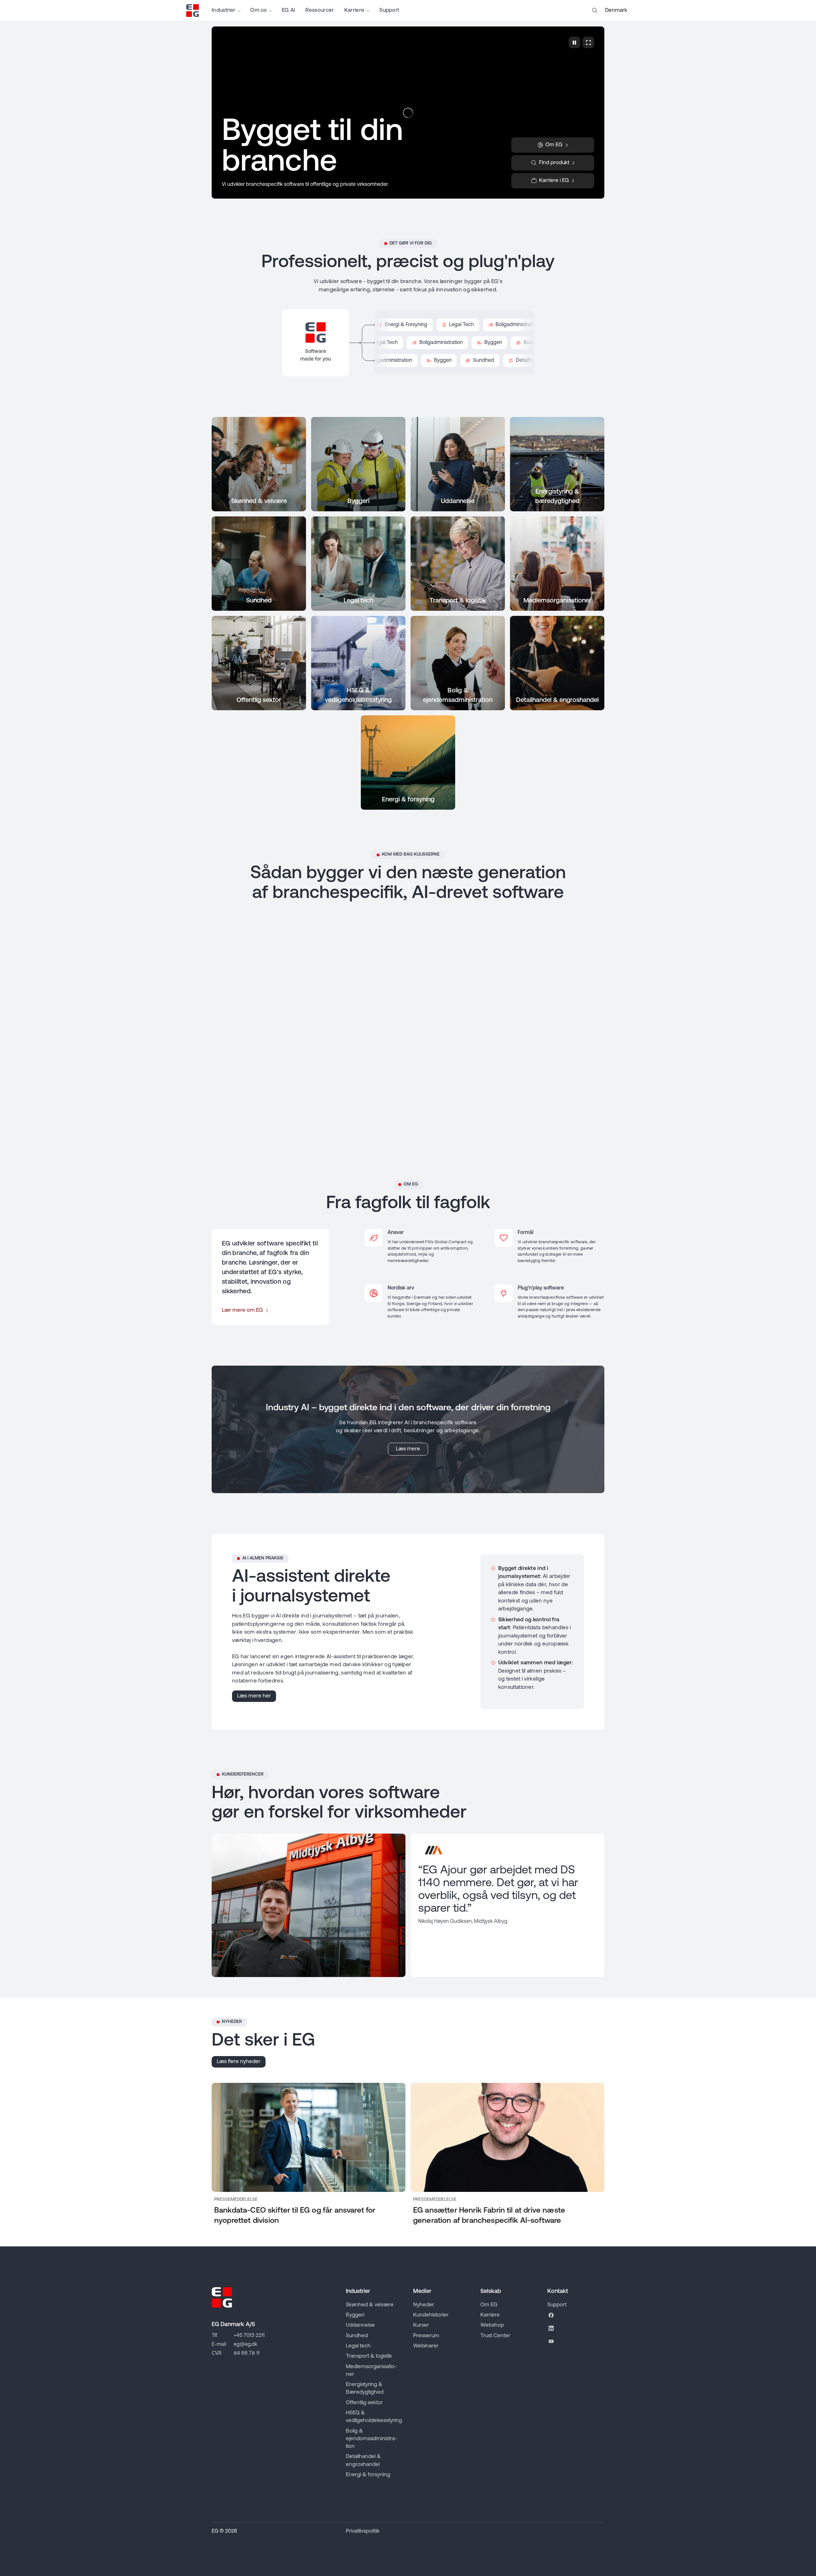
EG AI (289, 10)
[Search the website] (595, 11)
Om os (259, 10)
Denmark (616, 10)
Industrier (223, 10)
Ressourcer (320, 10)
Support (389, 10)
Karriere (354, 10)
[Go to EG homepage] (193, 11)
